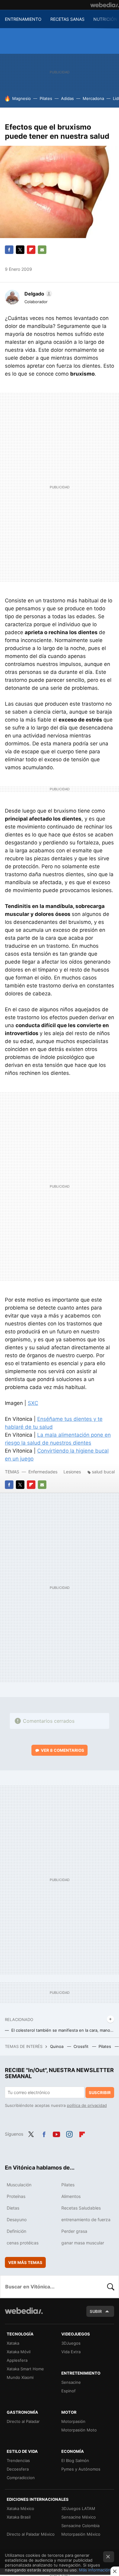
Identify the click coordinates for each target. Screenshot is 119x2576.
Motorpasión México (81, 2534)
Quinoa (57, 2046)
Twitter (20, 250)
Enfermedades (43, 1472)
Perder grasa (74, 2231)
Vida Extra (71, 2352)
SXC (33, 1403)
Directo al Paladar (23, 2421)
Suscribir (100, 2093)
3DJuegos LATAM (78, 2508)
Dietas (13, 2208)
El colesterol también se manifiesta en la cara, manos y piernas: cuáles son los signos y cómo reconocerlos (63, 2030)
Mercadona (93, 98)
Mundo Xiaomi (20, 2377)
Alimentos (71, 2196)
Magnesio (22, 98)
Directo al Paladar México (31, 2534)
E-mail (42, 250)
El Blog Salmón (75, 2460)
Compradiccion (21, 2478)
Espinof (69, 2391)
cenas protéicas (23, 2243)
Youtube (56, 2133)
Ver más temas (25, 2262)
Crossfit (82, 2046)
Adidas (67, 98)
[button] (37, 294)
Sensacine (71, 2382)
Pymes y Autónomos (81, 2469)
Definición (16, 2231)
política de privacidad (87, 2105)
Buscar (111, 2287)
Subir (96, 2311)
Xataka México (20, 2508)
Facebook (9, 250)
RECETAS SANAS (67, 19)
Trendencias (18, 2460)
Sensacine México (79, 2517)
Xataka (13, 2343)
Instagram (69, 2133)
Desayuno (17, 2220)
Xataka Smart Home (25, 2369)
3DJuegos (71, 2343)
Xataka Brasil (19, 2517)
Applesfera (17, 2360)
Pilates (46, 98)
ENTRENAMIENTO (23, 19)
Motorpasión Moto (79, 2430)
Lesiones (73, 1472)
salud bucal (103, 1472)
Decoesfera (18, 2469)
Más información (95, 2570)
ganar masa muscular (83, 2243)
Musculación (19, 2185)
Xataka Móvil (19, 2352)
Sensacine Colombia (80, 2526)
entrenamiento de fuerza (86, 2220)
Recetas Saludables (81, 2208)
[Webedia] (105, 5)
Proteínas (16, 2196)
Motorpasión (73, 2421)
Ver (63, 1750)
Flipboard (31, 250)
